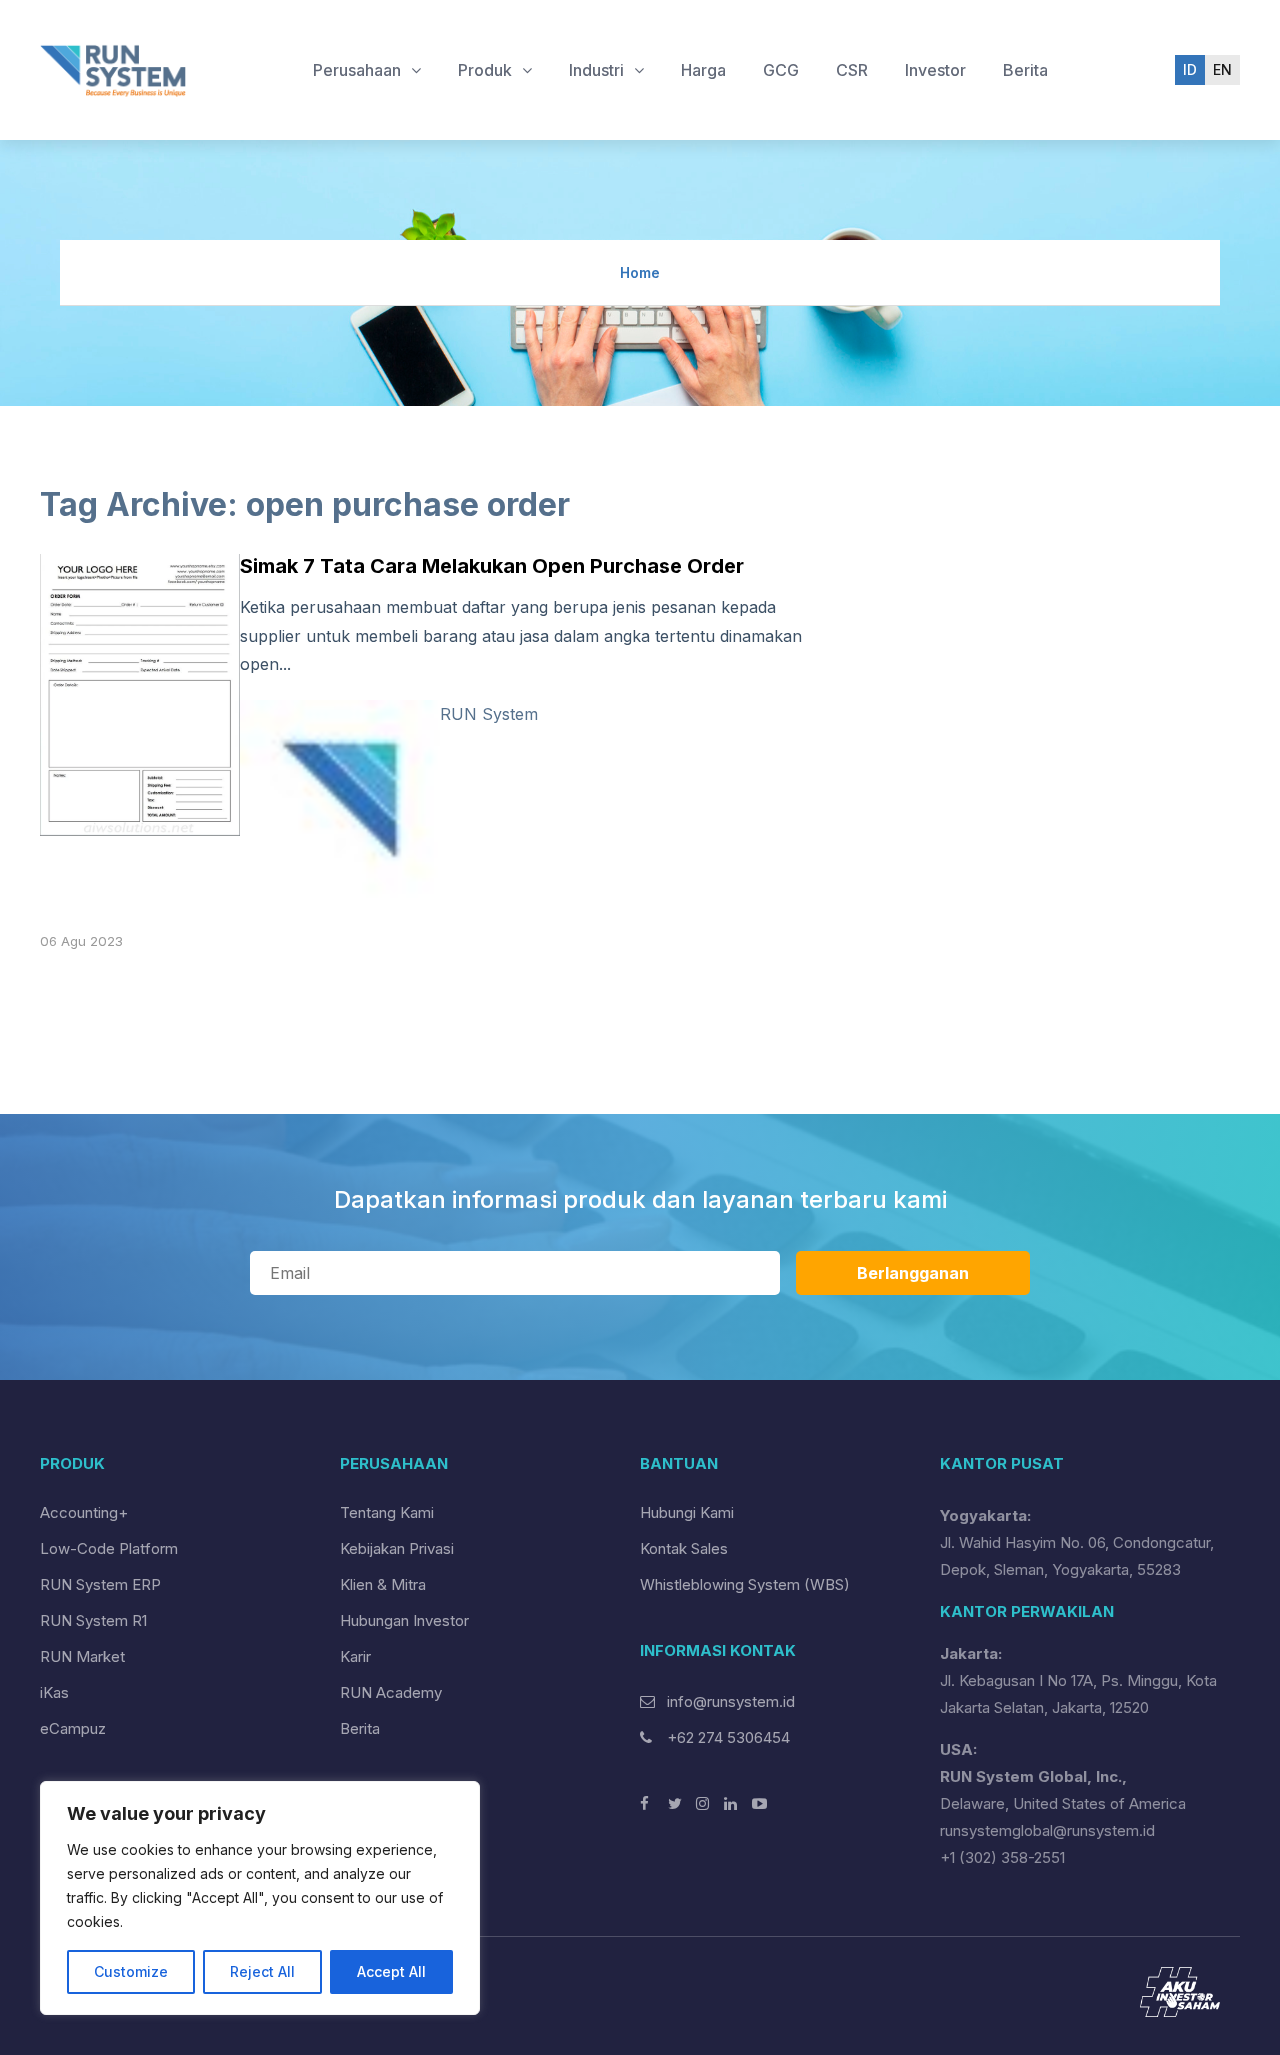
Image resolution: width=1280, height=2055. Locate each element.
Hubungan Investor (404, 1620)
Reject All (262, 1971)
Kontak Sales (684, 1548)
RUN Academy (391, 1692)
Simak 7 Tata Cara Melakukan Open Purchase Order (492, 566)
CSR (852, 70)
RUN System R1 (93, 1620)
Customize (131, 1971)
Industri (598, 70)
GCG (781, 70)
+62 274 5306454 (726, 1737)
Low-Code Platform (109, 1548)
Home (640, 272)
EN (1222, 69)
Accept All (391, 1971)
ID (1190, 69)
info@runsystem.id (731, 1701)
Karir (355, 1656)
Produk (487, 70)
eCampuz (73, 1728)
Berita (1025, 70)
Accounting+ (84, 1512)
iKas (54, 1692)
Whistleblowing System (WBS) (745, 1584)
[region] (260, 1898)
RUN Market (82, 1656)
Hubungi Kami (687, 1512)
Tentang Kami (387, 1512)
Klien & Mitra (383, 1584)
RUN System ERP (100, 1584)
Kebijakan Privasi (397, 1548)
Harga (703, 70)
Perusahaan (359, 70)
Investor (935, 70)
